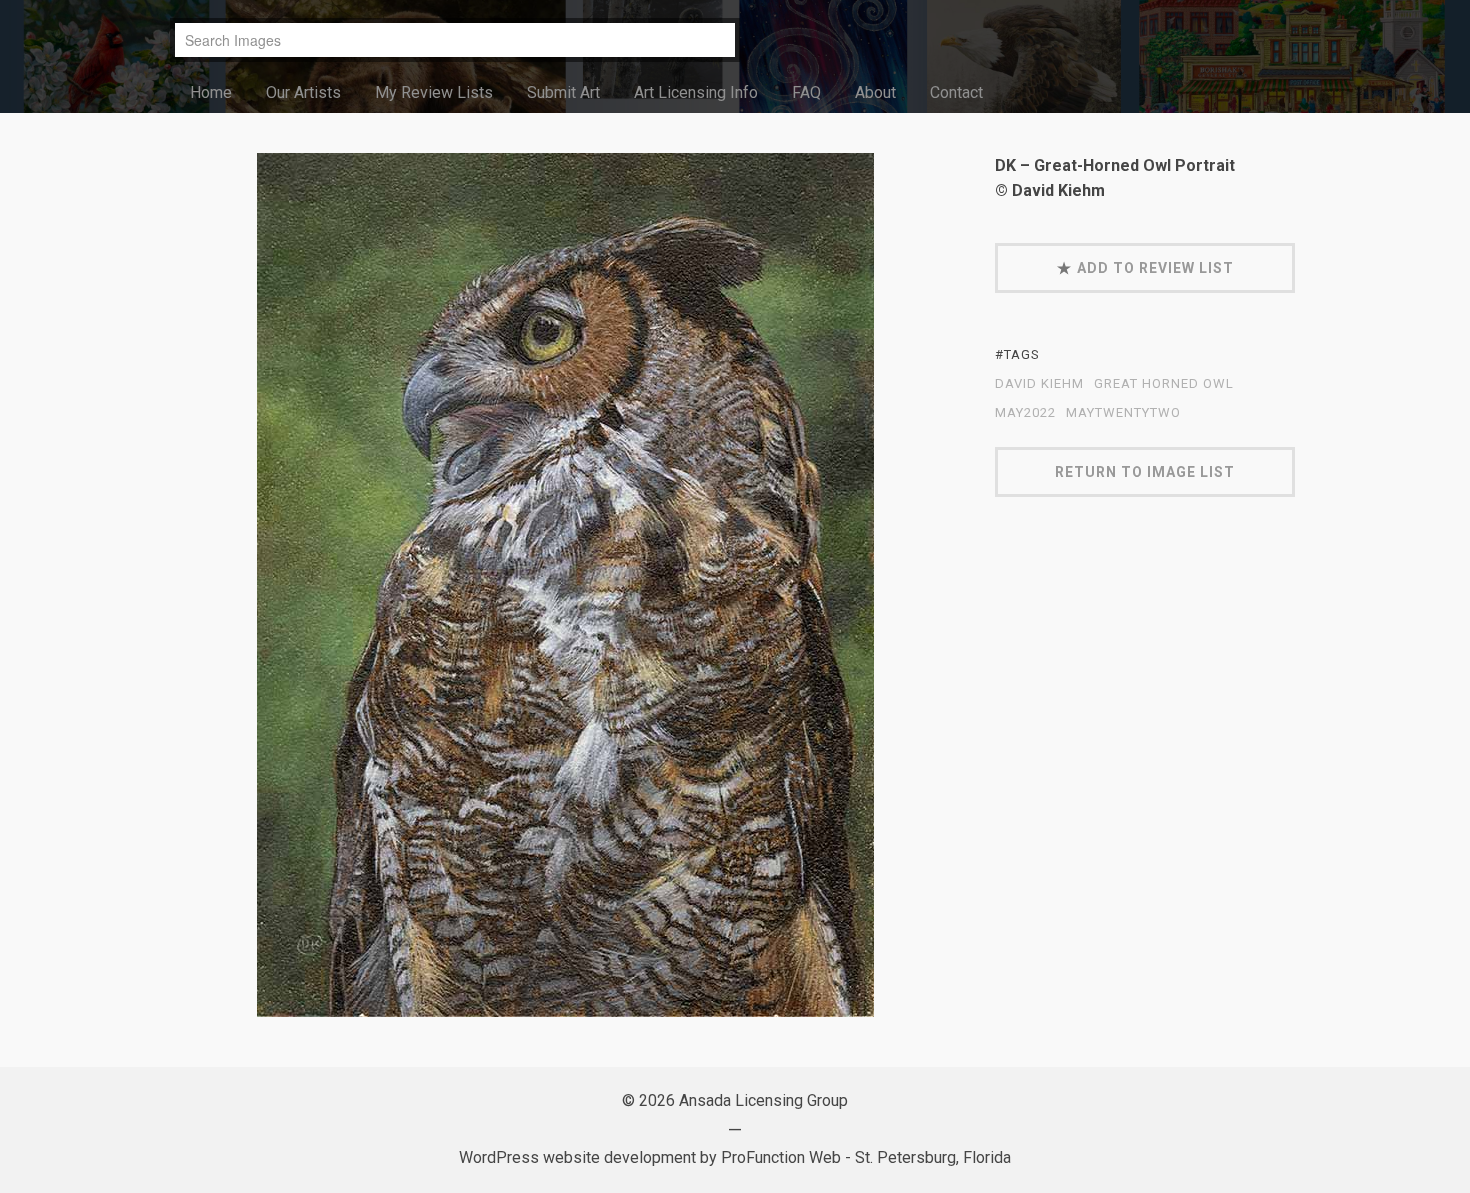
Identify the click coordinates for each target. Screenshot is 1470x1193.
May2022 (1025, 413)
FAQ (806, 92)
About (875, 92)
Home (211, 92)
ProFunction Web (781, 1157)
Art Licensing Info (696, 92)
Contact (956, 92)
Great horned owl (1164, 384)
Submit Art (563, 92)
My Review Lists (434, 92)
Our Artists (303, 92)
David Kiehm (1039, 384)
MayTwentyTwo (1123, 413)
